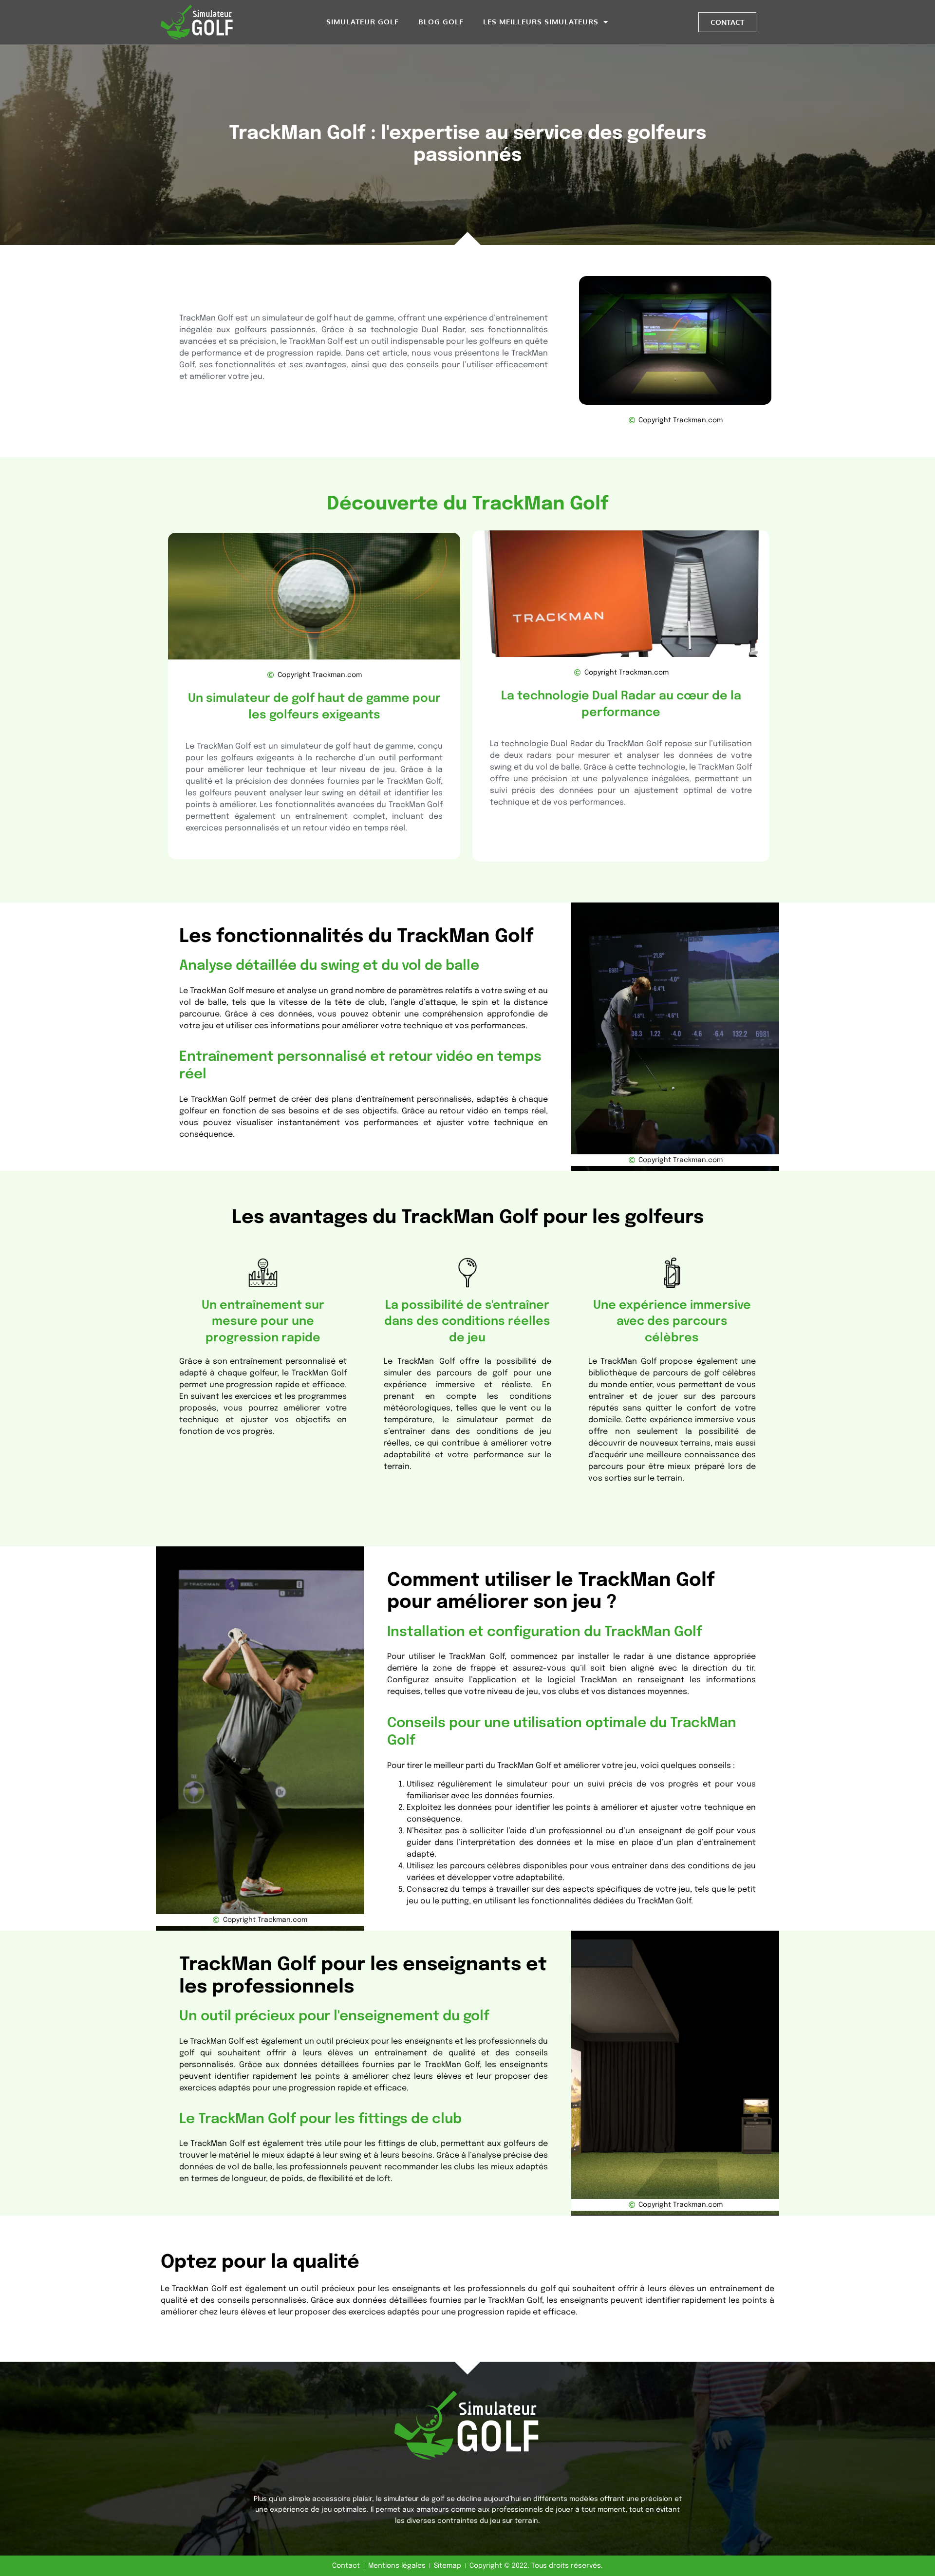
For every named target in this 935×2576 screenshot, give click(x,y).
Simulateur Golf (363, 22)
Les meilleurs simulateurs (541, 22)
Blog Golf (441, 22)
